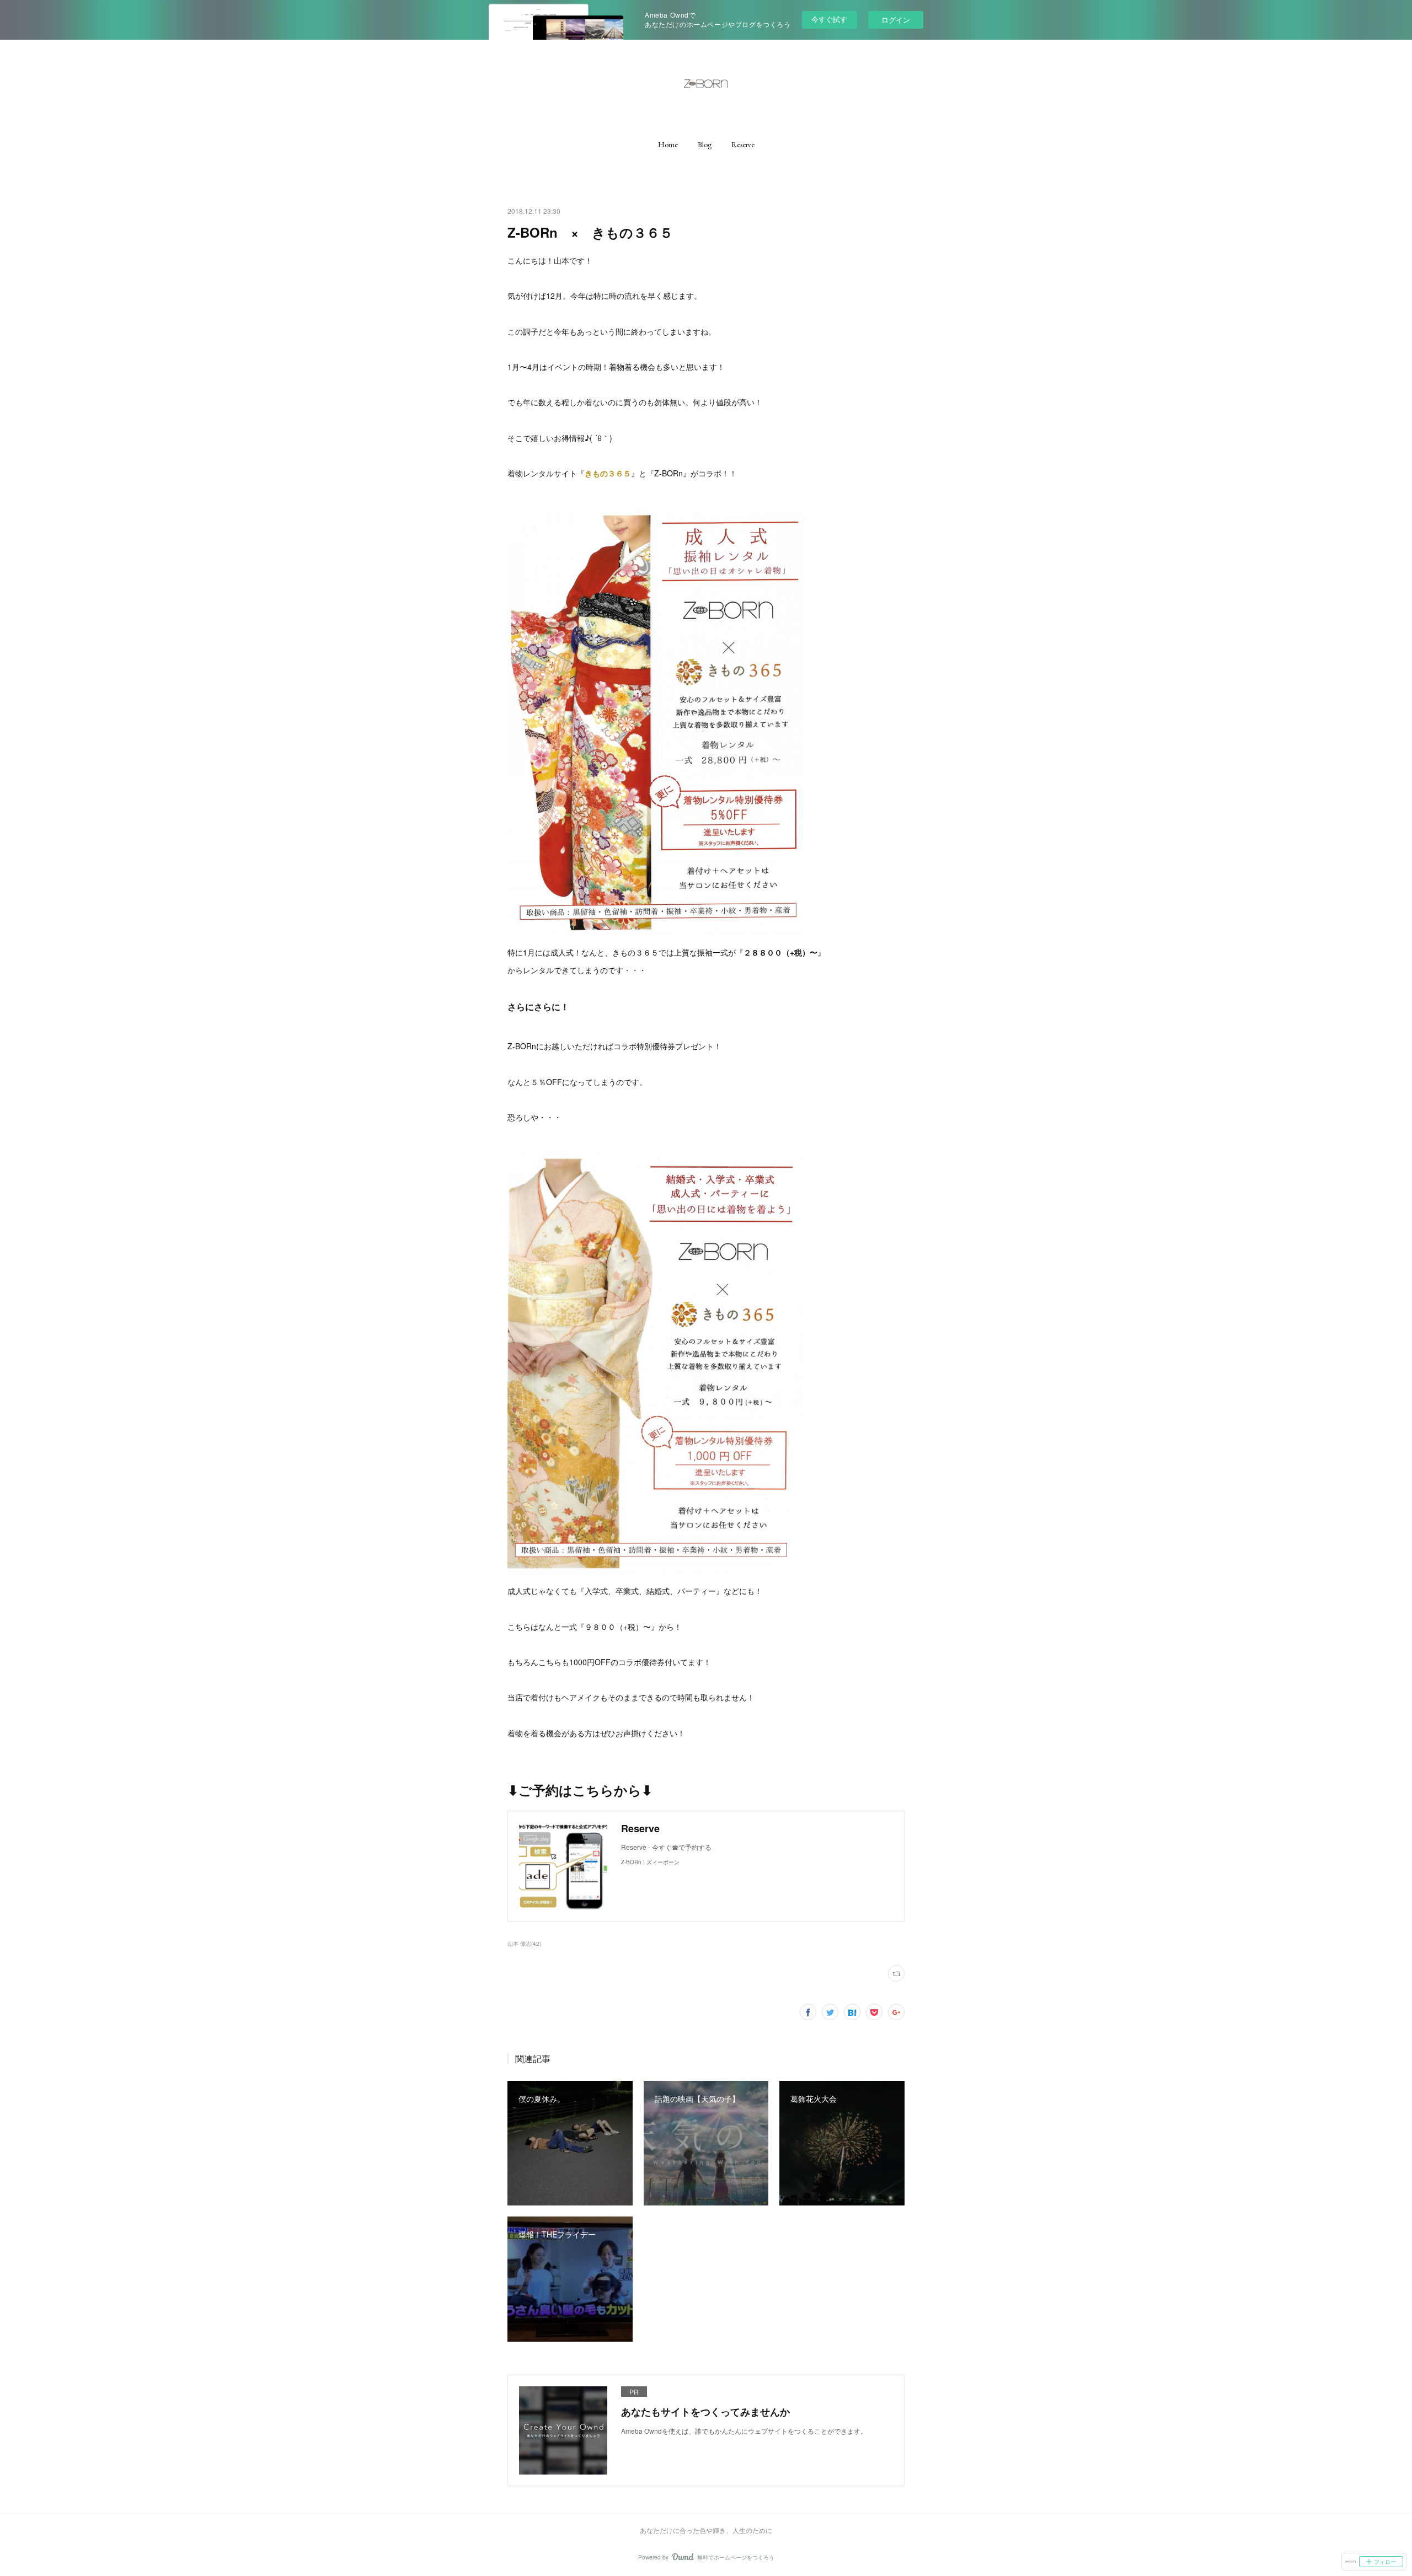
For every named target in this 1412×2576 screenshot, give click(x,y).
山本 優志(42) (524, 1944)
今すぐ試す (829, 19)
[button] (668, 144)
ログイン (896, 20)
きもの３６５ (608, 473)
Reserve (743, 144)
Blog (705, 144)
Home (668, 144)
